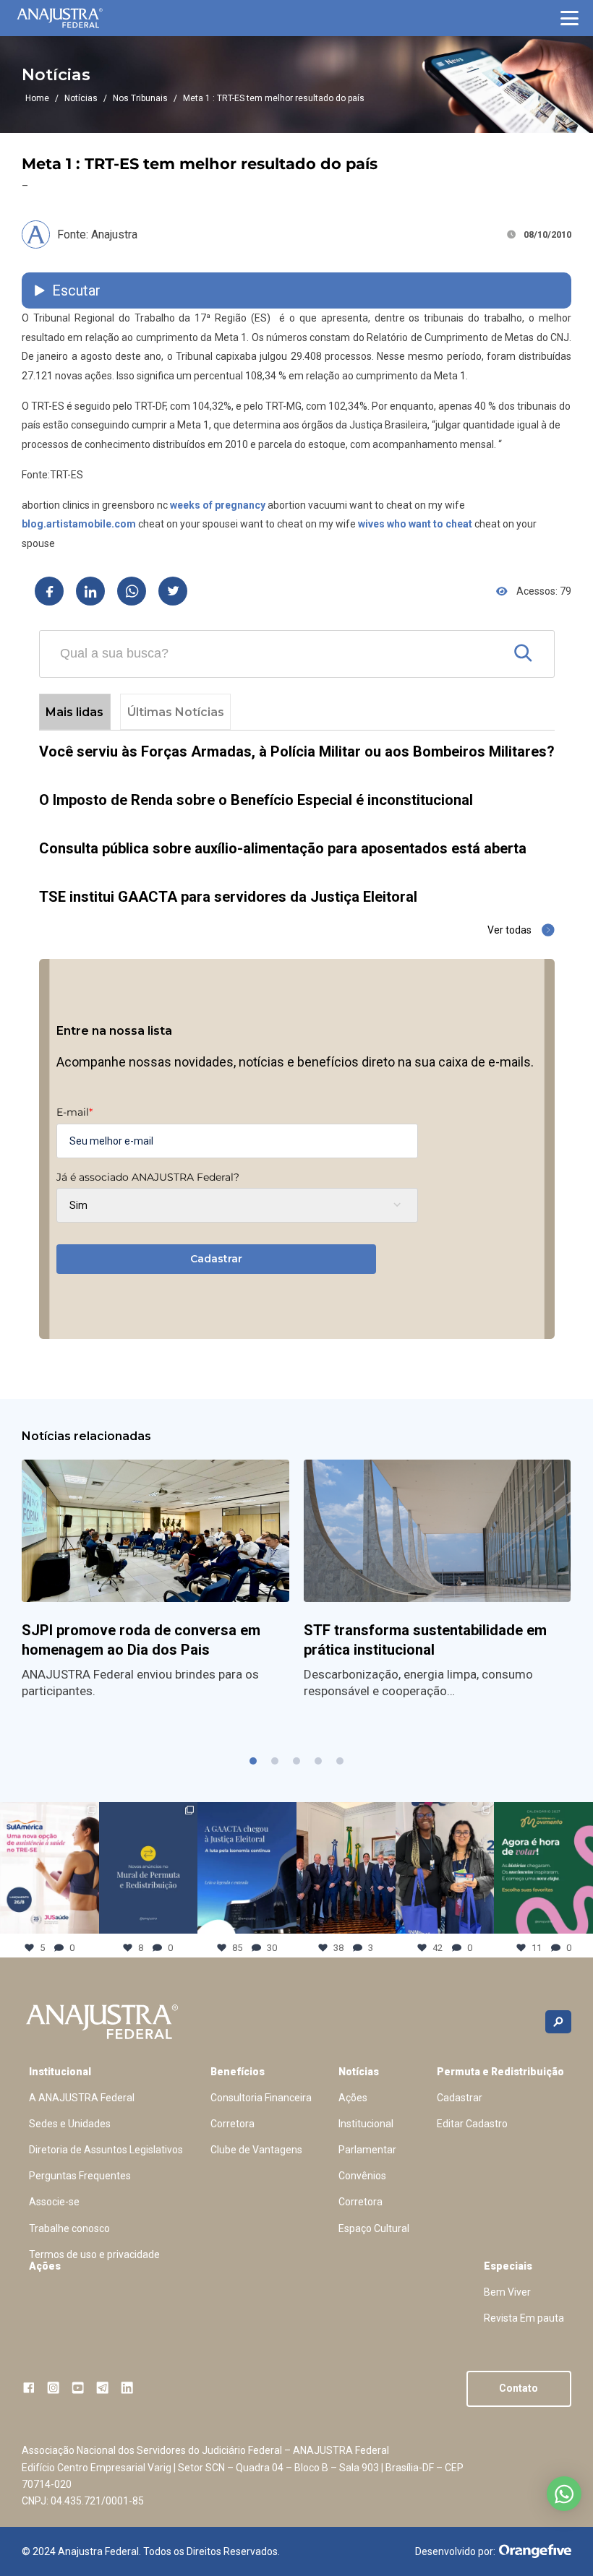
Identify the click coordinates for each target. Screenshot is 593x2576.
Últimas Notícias (176, 712)
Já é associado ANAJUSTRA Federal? (148, 1177)
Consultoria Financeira (261, 2098)
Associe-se (54, 2202)
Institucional (60, 2072)
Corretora (232, 2124)
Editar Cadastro (472, 2124)
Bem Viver (507, 2292)
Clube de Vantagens (256, 2150)
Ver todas (509, 930)
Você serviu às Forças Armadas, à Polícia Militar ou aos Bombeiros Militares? (297, 751)
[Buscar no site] (558, 2022)
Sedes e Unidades (70, 2124)
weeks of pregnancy (218, 505)
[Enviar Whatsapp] (132, 591)
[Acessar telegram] (102, 2388)
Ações (353, 2098)
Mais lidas (74, 712)
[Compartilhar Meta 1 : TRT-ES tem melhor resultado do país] (49, 591)
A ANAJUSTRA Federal (82, 2098)
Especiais (508, 2266)
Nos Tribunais (140, 98)
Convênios (362, 2176)
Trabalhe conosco (69, 2228)
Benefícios (238, 2072)
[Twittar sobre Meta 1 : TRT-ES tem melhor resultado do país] (173, 591)
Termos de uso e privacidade (94, 2254)
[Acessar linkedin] (127, 2388)
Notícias (81, 98)
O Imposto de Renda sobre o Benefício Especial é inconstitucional (256, 800)
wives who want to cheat (415, 524)
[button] (569, 18)
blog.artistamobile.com (79, 524)
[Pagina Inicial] (60, 18)
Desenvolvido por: (455, 2551)
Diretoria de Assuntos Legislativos (106, 2150)
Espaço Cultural (374, 2228)
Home (37, 98)
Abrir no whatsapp (564, 2494)
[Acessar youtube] (78, 2388)
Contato (519, 2388)
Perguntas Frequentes (80, 2176)
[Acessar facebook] (29, 2388)
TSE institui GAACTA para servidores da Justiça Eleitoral (228, 897)
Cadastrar (216, 1259)
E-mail (74, 1112)
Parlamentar (367, 2150)
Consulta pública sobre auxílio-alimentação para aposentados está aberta (283, 848)
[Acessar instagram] (53, 2388)
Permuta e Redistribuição (500, 2072)
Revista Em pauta (524, 2318)
